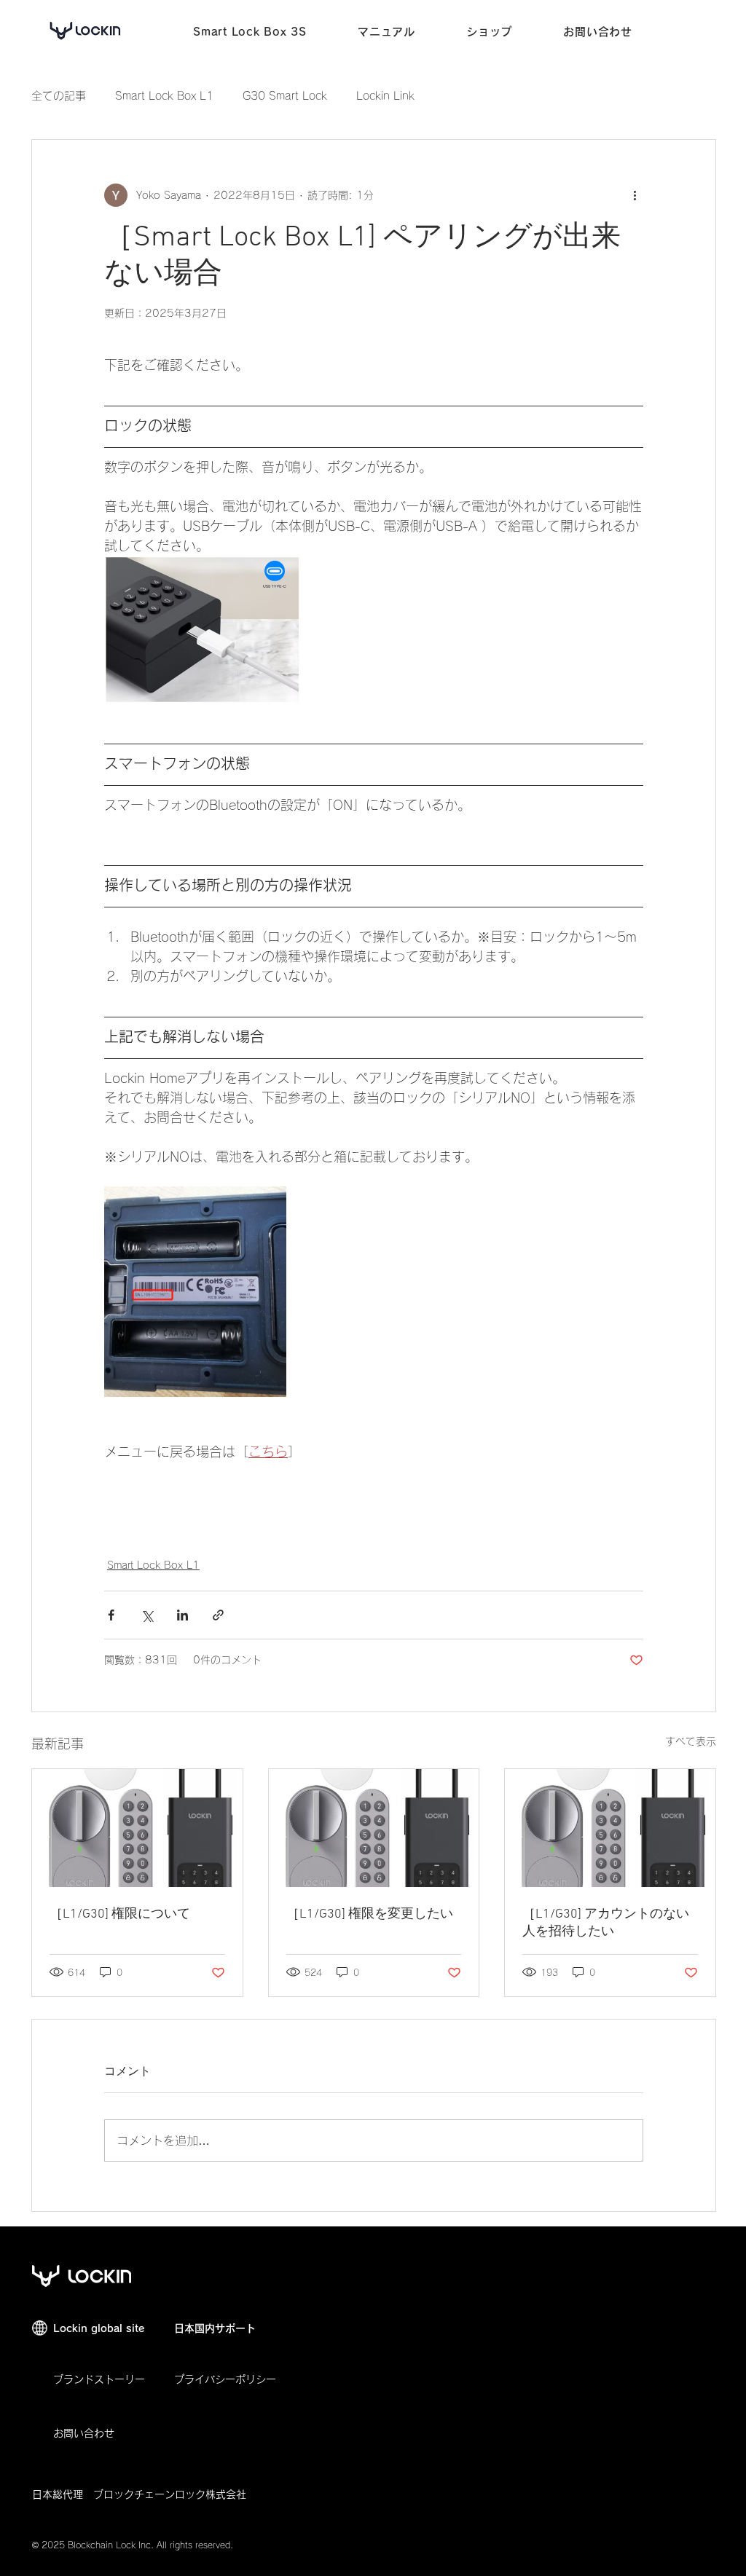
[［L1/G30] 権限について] (137, 1828)
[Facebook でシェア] (111, 1615)
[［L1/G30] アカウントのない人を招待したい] (610, 1828)
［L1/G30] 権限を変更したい (370, 1914)
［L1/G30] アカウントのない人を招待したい (606, 1923)
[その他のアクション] (635, 195)
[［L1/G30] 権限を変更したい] (374, 1828)
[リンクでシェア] (218, 1615)
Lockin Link (385, 96)
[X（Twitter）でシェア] (147, 1615)
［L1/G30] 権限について (120, 1914)
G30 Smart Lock (285, 96)
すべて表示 (691, 1741)
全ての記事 (59, 96)
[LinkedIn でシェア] (182, 1615)
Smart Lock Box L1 (164, 96)
